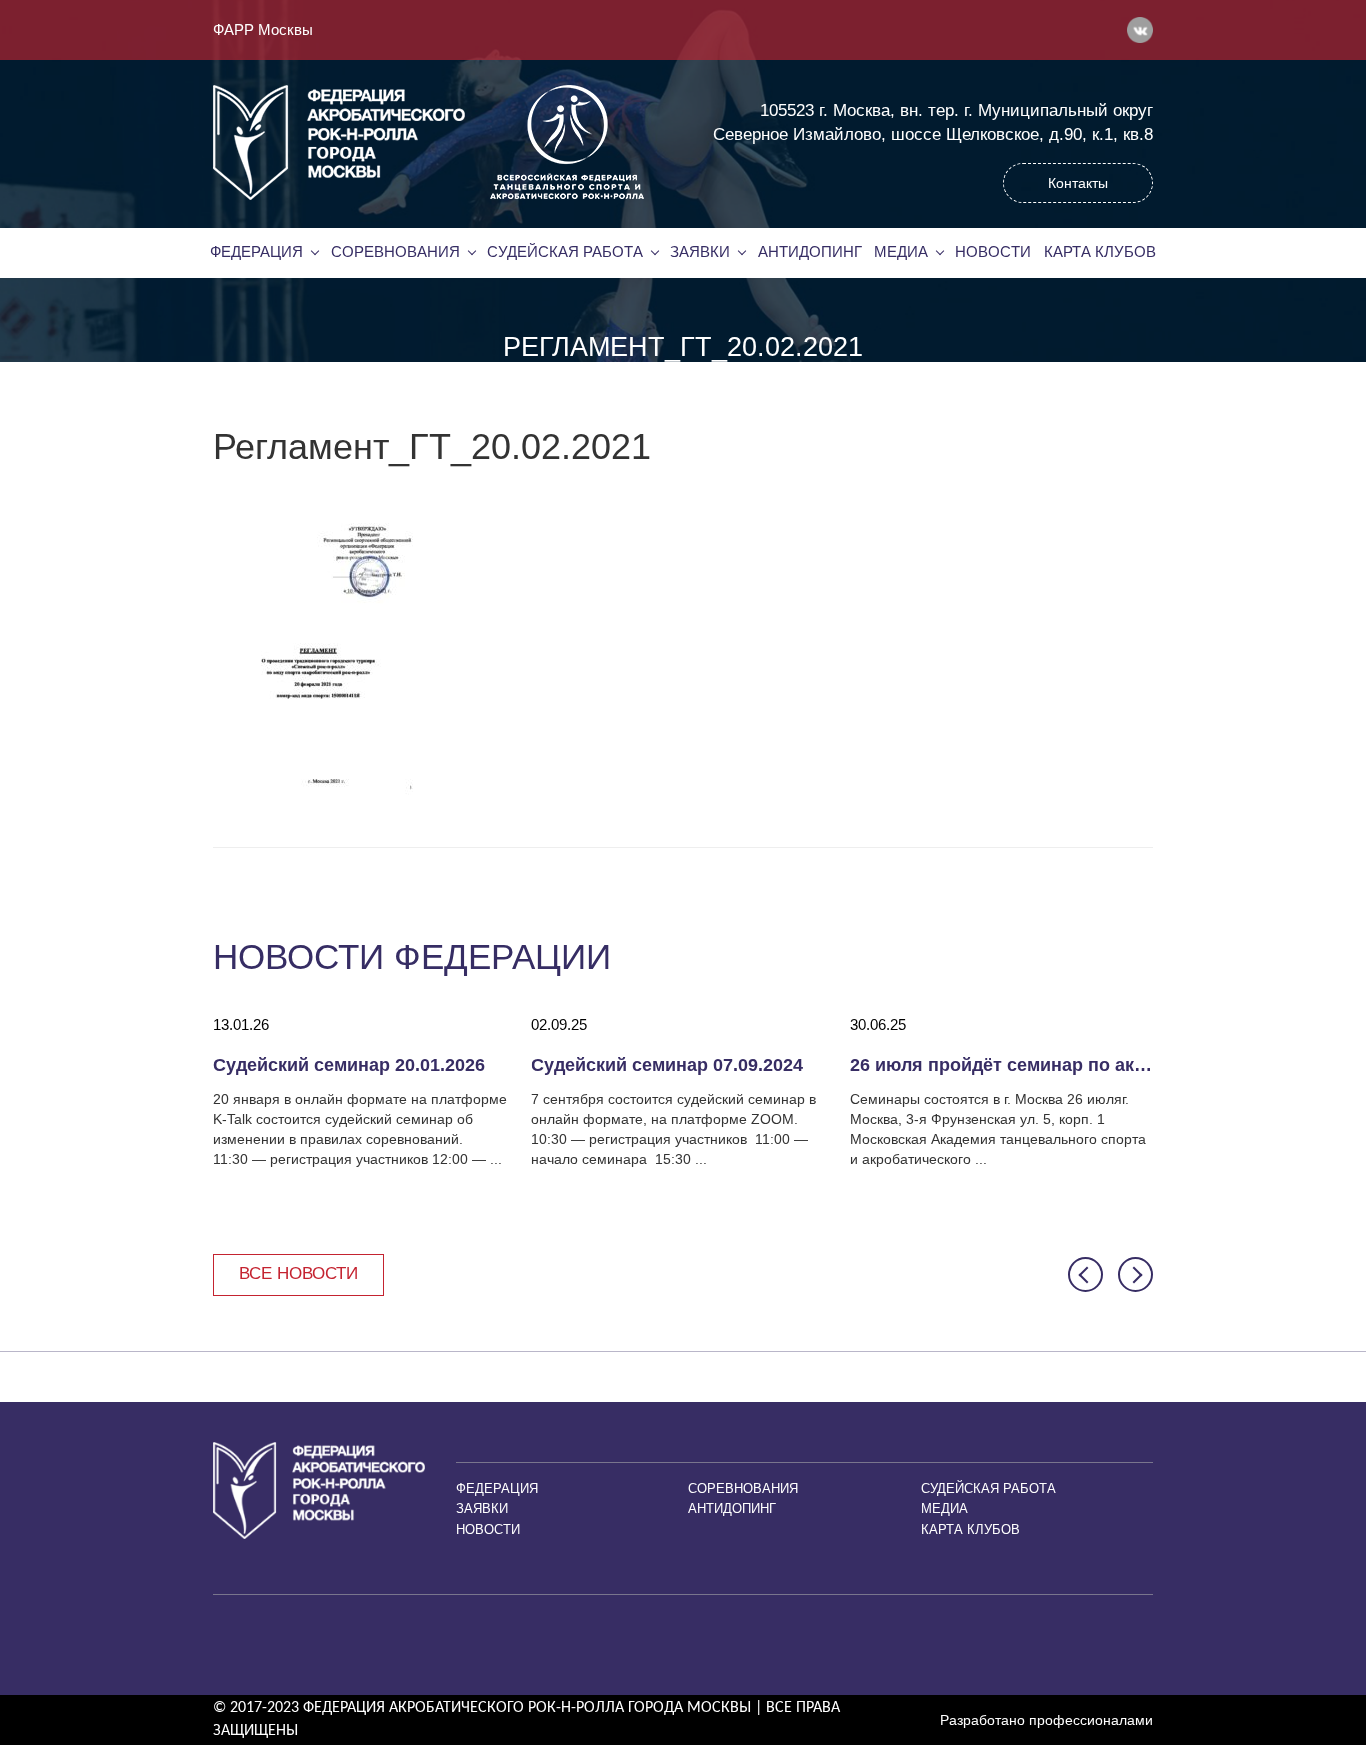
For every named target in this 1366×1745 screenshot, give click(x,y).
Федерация (256, 252)
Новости (993, 252)
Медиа (901, 252)
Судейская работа (565, 252)
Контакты (1078, 183)
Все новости (298, 1273)
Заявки (700, 252)
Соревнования (395, 252)
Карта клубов (1100, 252)
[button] (1085, 1274)
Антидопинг (810, 252)
